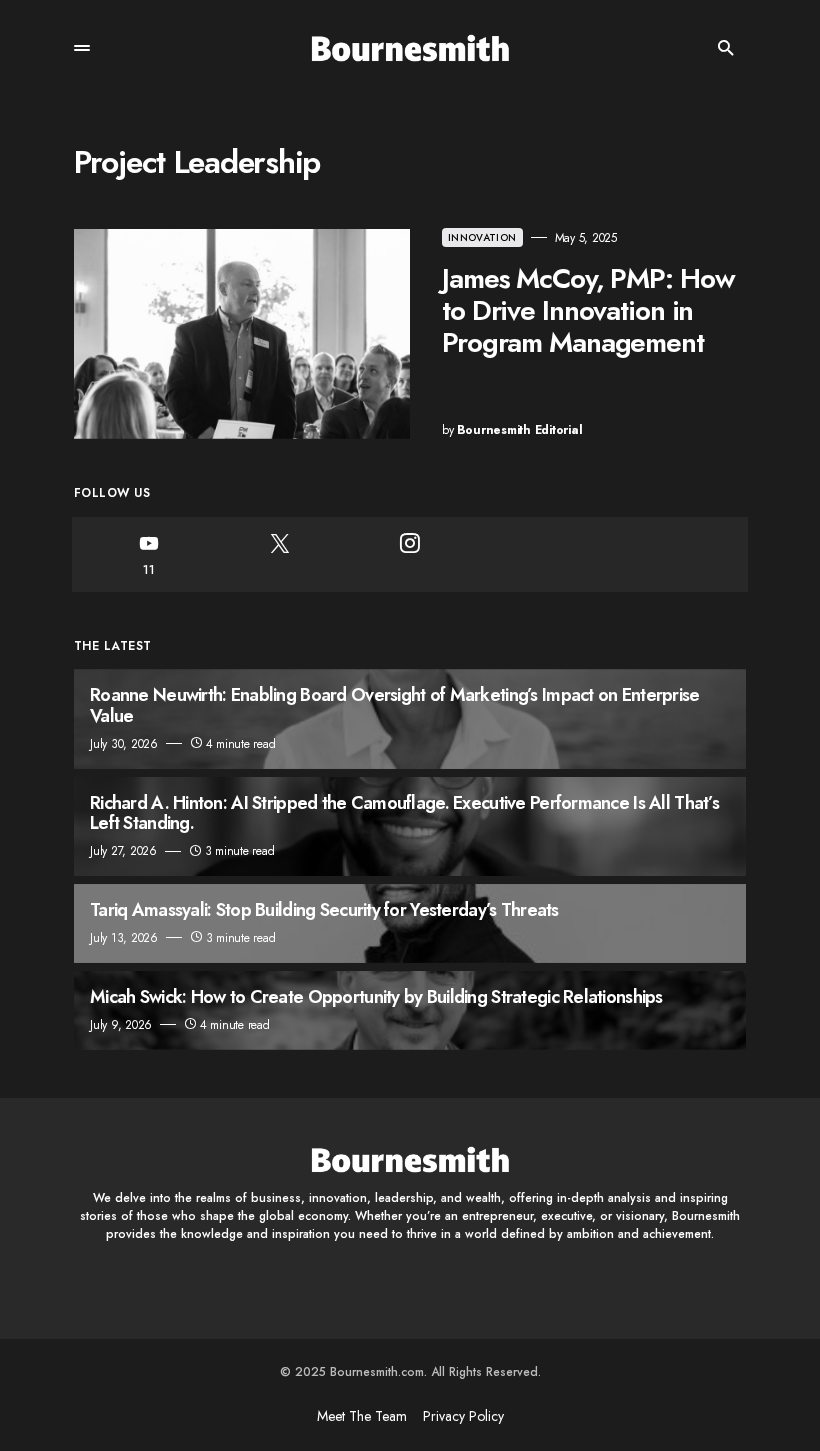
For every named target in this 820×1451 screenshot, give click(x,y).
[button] (82, 48)
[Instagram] (410, 554)
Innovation (482, 237)
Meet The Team (362, 1416)
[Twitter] (279, 554)
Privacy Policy (463, 1416)
